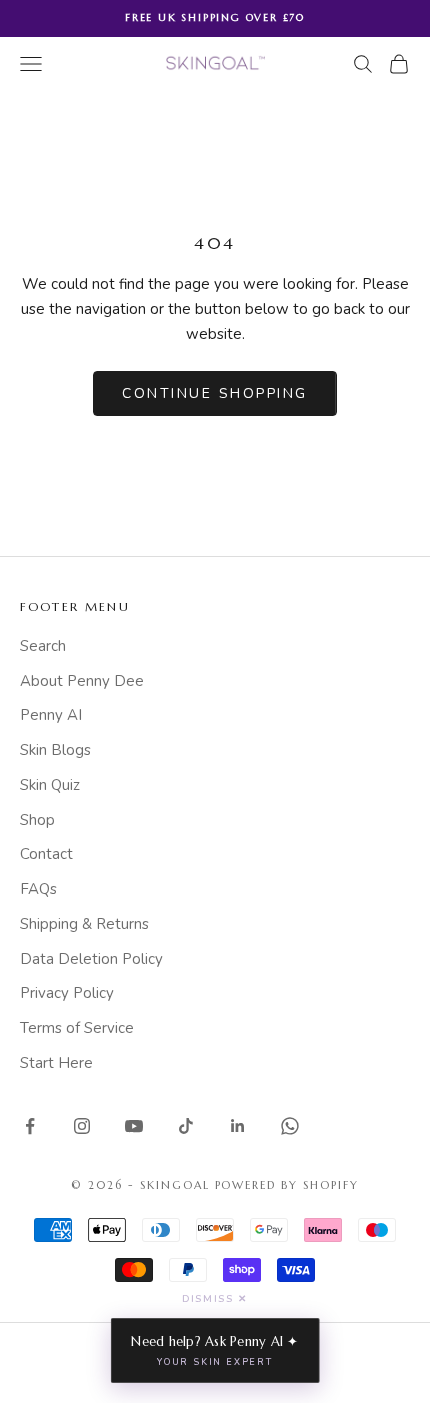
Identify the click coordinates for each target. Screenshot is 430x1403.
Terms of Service (77, 1028)
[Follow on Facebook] (30, 1126)
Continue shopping (215, 393)
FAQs (38, 889)
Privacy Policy (67, 993)
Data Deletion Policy (91, 959)
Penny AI (51, 715)
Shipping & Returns (84, 924)
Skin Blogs (55, 750)
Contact (46, 854)
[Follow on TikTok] (186, 1126)
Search (43, 646)
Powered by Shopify (287, 1185)
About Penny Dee (82, 681)
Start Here (56, 1063)
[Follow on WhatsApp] (290, 1126)
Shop (37, 820)
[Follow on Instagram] (82, 1126)
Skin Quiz (50, 785)
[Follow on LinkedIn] (238, 1126)
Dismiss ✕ (214, 1299)
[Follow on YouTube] (134, 1126)
